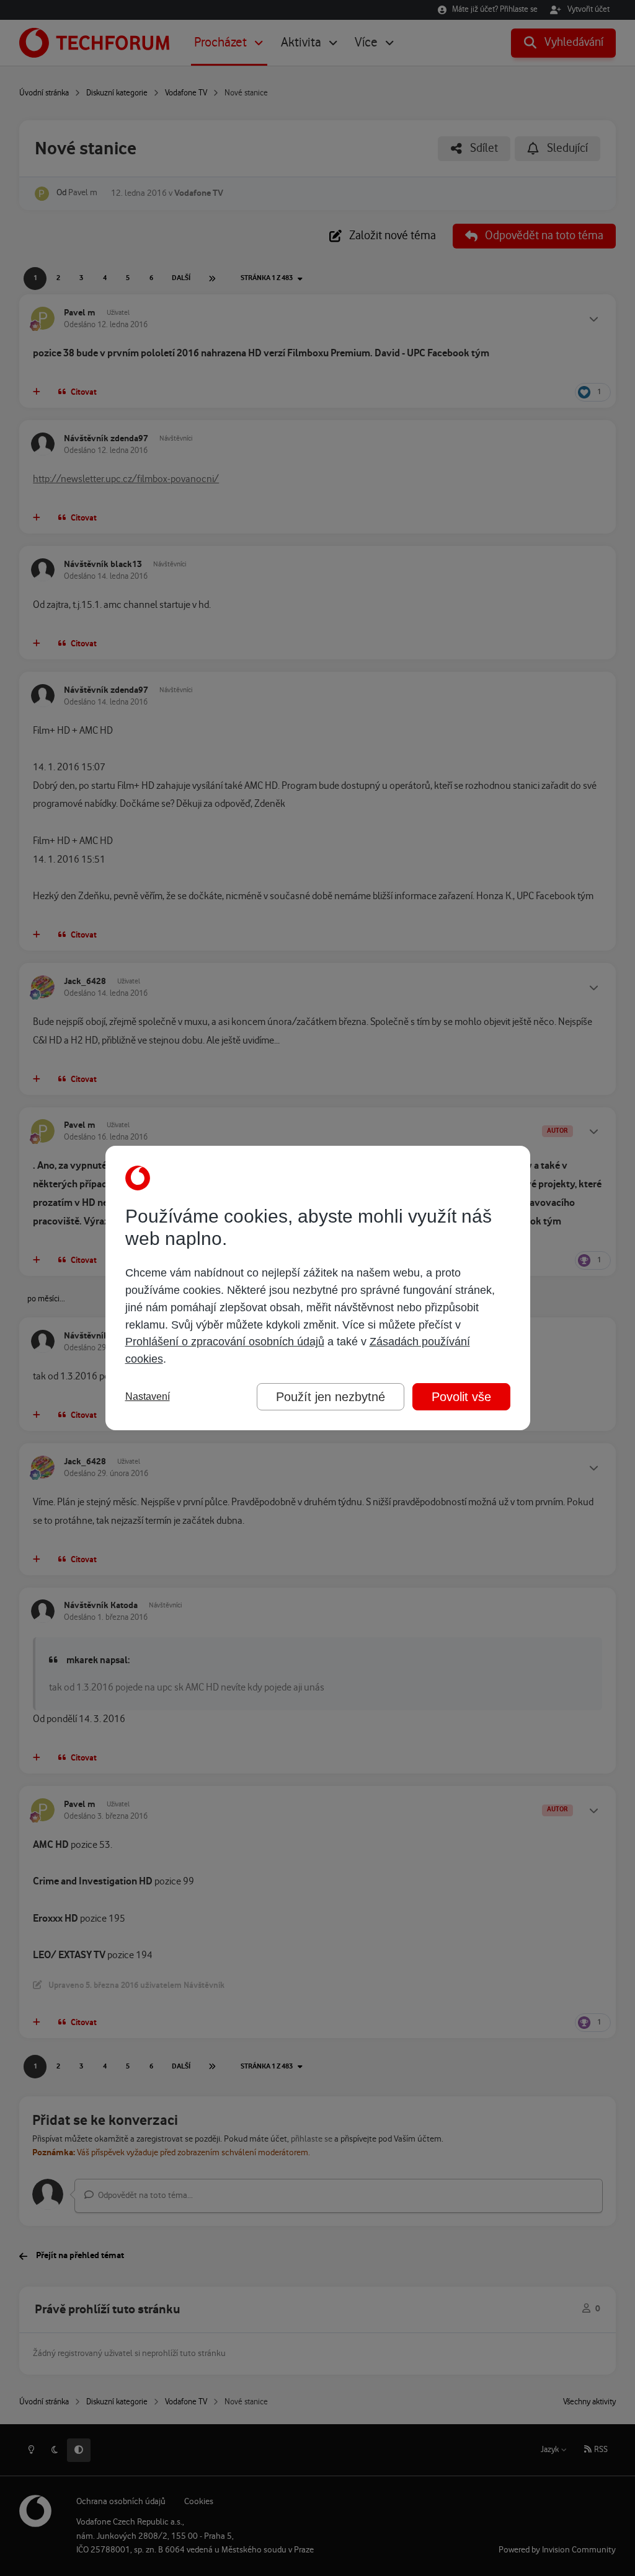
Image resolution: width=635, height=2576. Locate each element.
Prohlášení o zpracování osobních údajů (225, 1342)
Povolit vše (461, 1397)
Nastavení (148, 1396)
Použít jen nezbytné (331, 1397)
